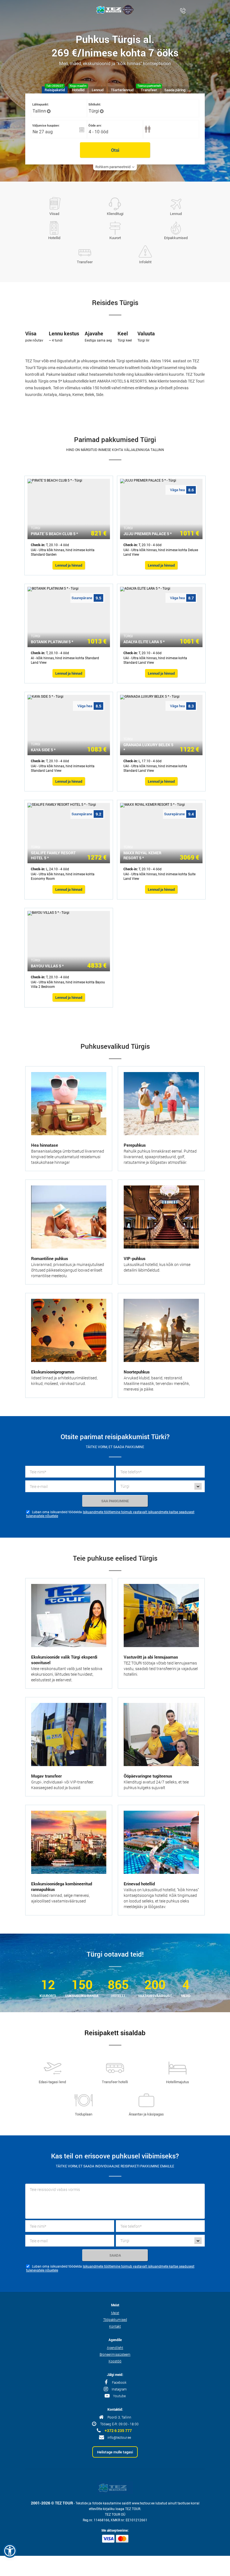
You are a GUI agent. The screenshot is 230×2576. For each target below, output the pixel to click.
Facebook (119, 2382)
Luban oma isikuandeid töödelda (57, 1512)
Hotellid (54, 238)
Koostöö (115, 2361)
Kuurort (115, 238)
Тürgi (94, 111)
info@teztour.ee (119, 2437)
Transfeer (85, 262)
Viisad (54, 214)
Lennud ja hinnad (69, 565)
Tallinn (39, 111)
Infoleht (145, 262)
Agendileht (115, 2348)
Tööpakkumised (115, 2319)
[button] (10, 2551)
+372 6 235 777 (118, 2431)
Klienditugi (115, 214)
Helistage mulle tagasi (115, 2452)
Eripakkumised (176, 238)
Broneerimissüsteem (115, 2354)
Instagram (119, 2389)
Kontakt (115, 2326)
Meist (115, 2313)
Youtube (119, 2396)
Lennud (176, 214)
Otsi (115, 150)
